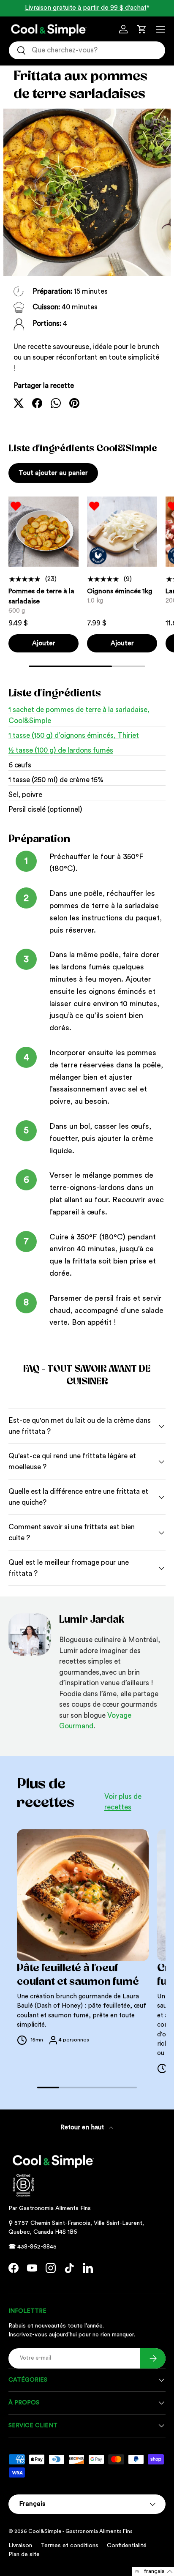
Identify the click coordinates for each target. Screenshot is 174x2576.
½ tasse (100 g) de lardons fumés (61, 750)
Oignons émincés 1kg (120, 591)
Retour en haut (83, 2127)
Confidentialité (127, 2546)
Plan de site (24, 2554)
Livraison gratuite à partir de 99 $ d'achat (86, 8)
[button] (142, 29)
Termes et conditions (69, 2546)
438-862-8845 (37, 2247)
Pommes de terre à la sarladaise (41, 596)
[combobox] (87, 50)
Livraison (20, 2546)
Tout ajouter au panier (53, 473)
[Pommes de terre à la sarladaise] (43, 532)
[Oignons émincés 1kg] (122, 532)
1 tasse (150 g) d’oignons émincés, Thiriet (74, 735)
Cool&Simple (45, 2531)
